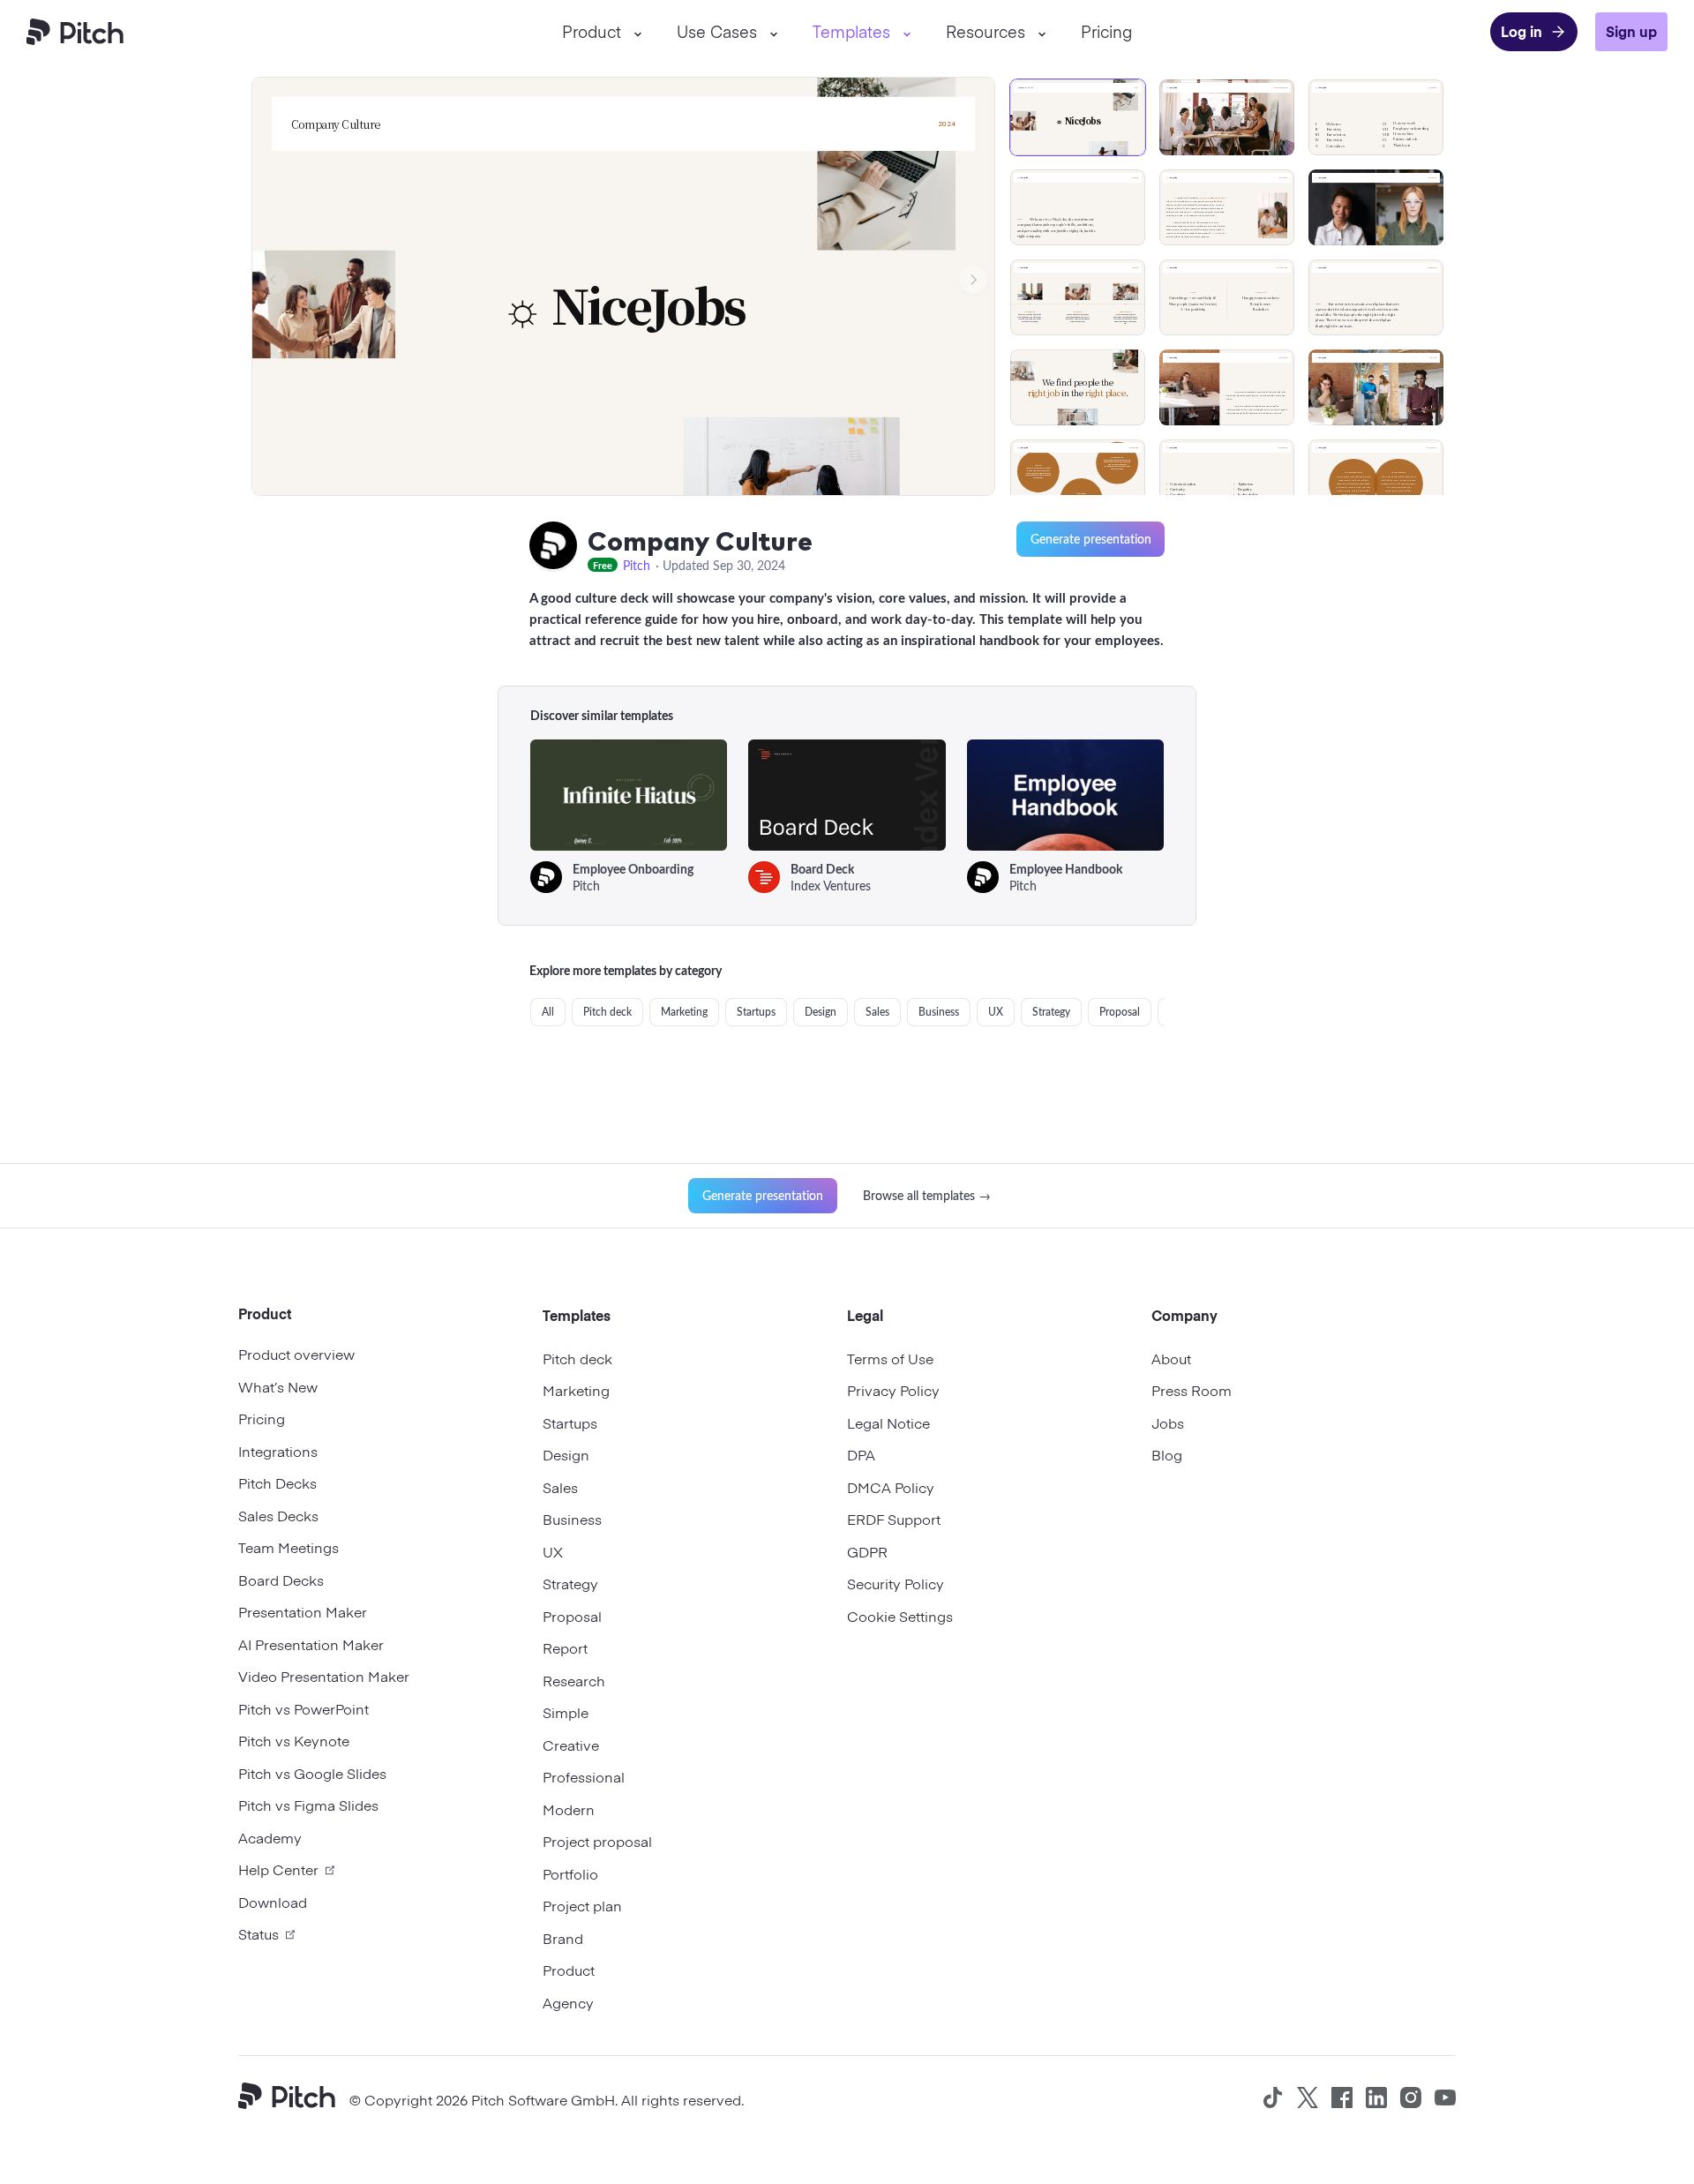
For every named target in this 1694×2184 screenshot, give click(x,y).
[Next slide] (973, 280)
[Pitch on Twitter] (1308, 2098)
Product (592, 31)
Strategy (1051, 1012)
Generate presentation (1091, 539)
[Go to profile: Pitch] (553, 547)
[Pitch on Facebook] (1342, 2098)
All (548, 1012)
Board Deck (822, 869)
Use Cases (717, 31)
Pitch (637, 565)
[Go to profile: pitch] (546, 877)
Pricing (1106, 31)
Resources (986, 31)
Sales (877, 1012)
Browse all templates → (927, 1195)
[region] (1232, 279)
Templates (851, 31)
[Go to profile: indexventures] (764, 877)
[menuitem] (602, 32)
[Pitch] (294, 2098)
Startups (756, 1012)
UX (996, 1012)
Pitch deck (607, 1012)
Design (821, 1012)
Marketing (684, 1012)
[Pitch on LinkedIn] (1376, 2098)
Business (939, 1012)
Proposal (1120, 1012)
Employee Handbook (1066, 869)
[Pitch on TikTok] (1273, 2098)
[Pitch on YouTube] (1445, 2098)
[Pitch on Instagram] (1411, 2098)
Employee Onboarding (633, 869)
